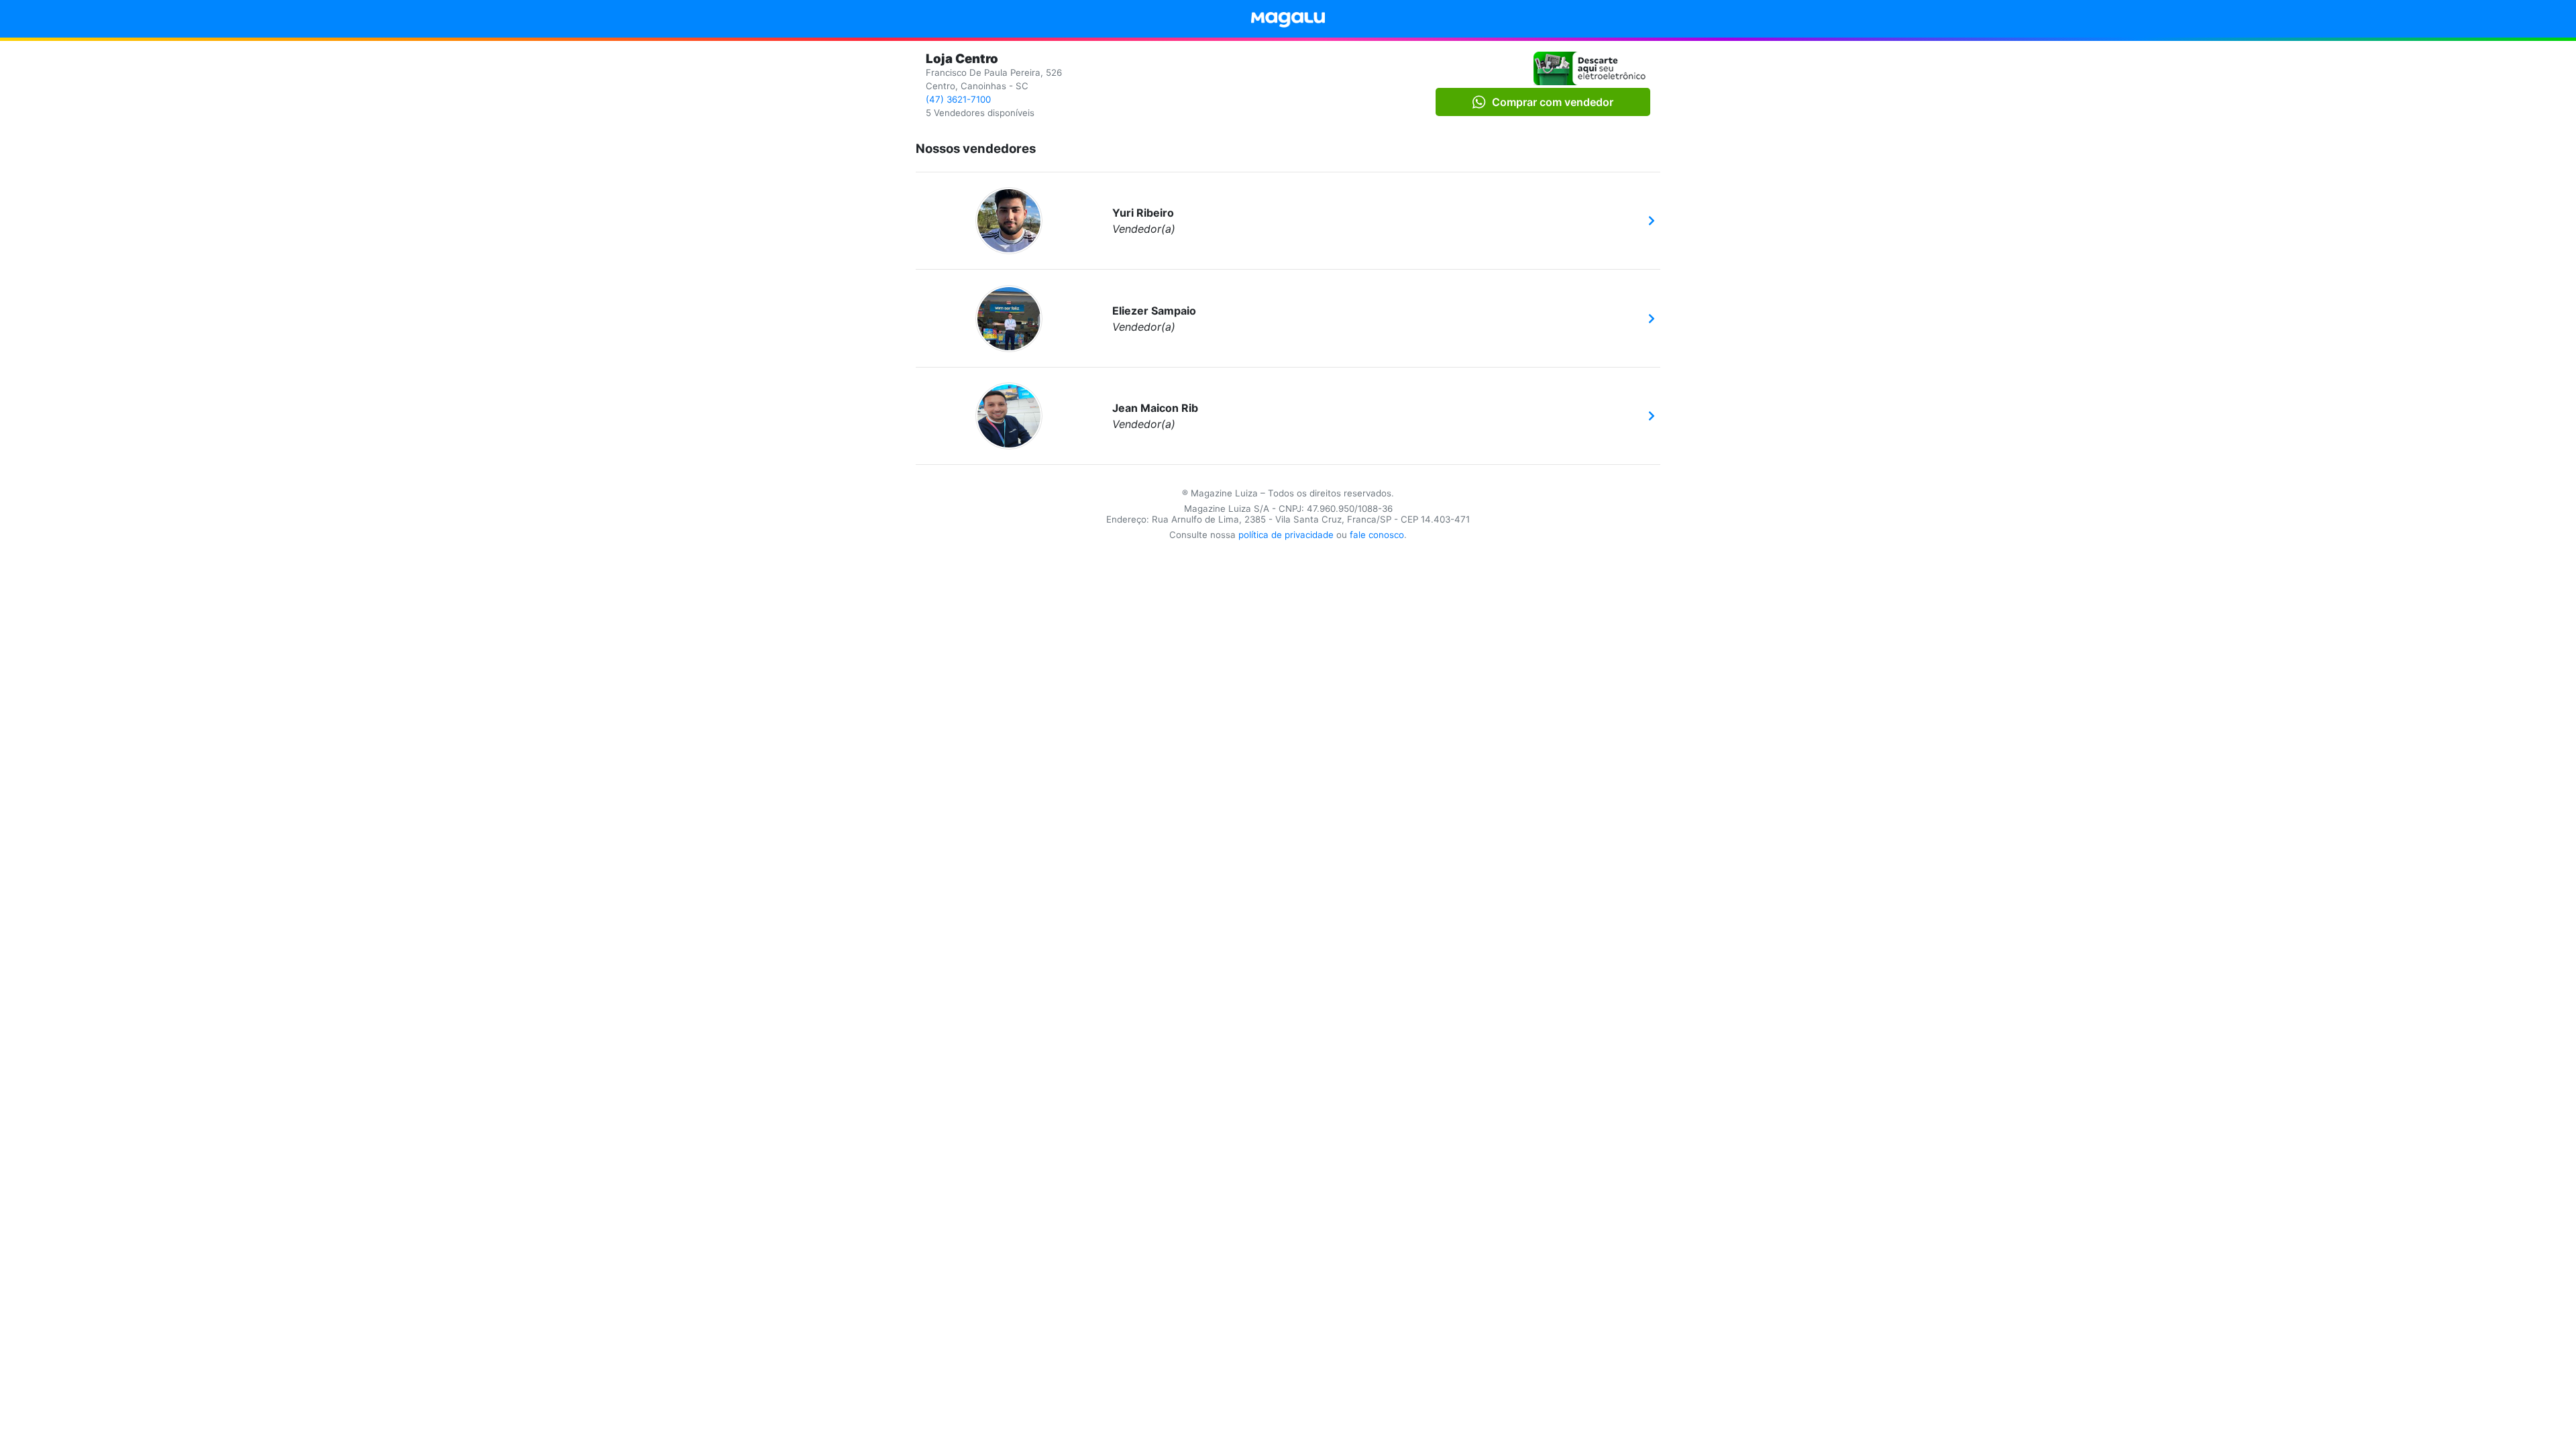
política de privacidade (1286, 535)
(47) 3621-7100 (958, 99)
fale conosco (1377, 535)
